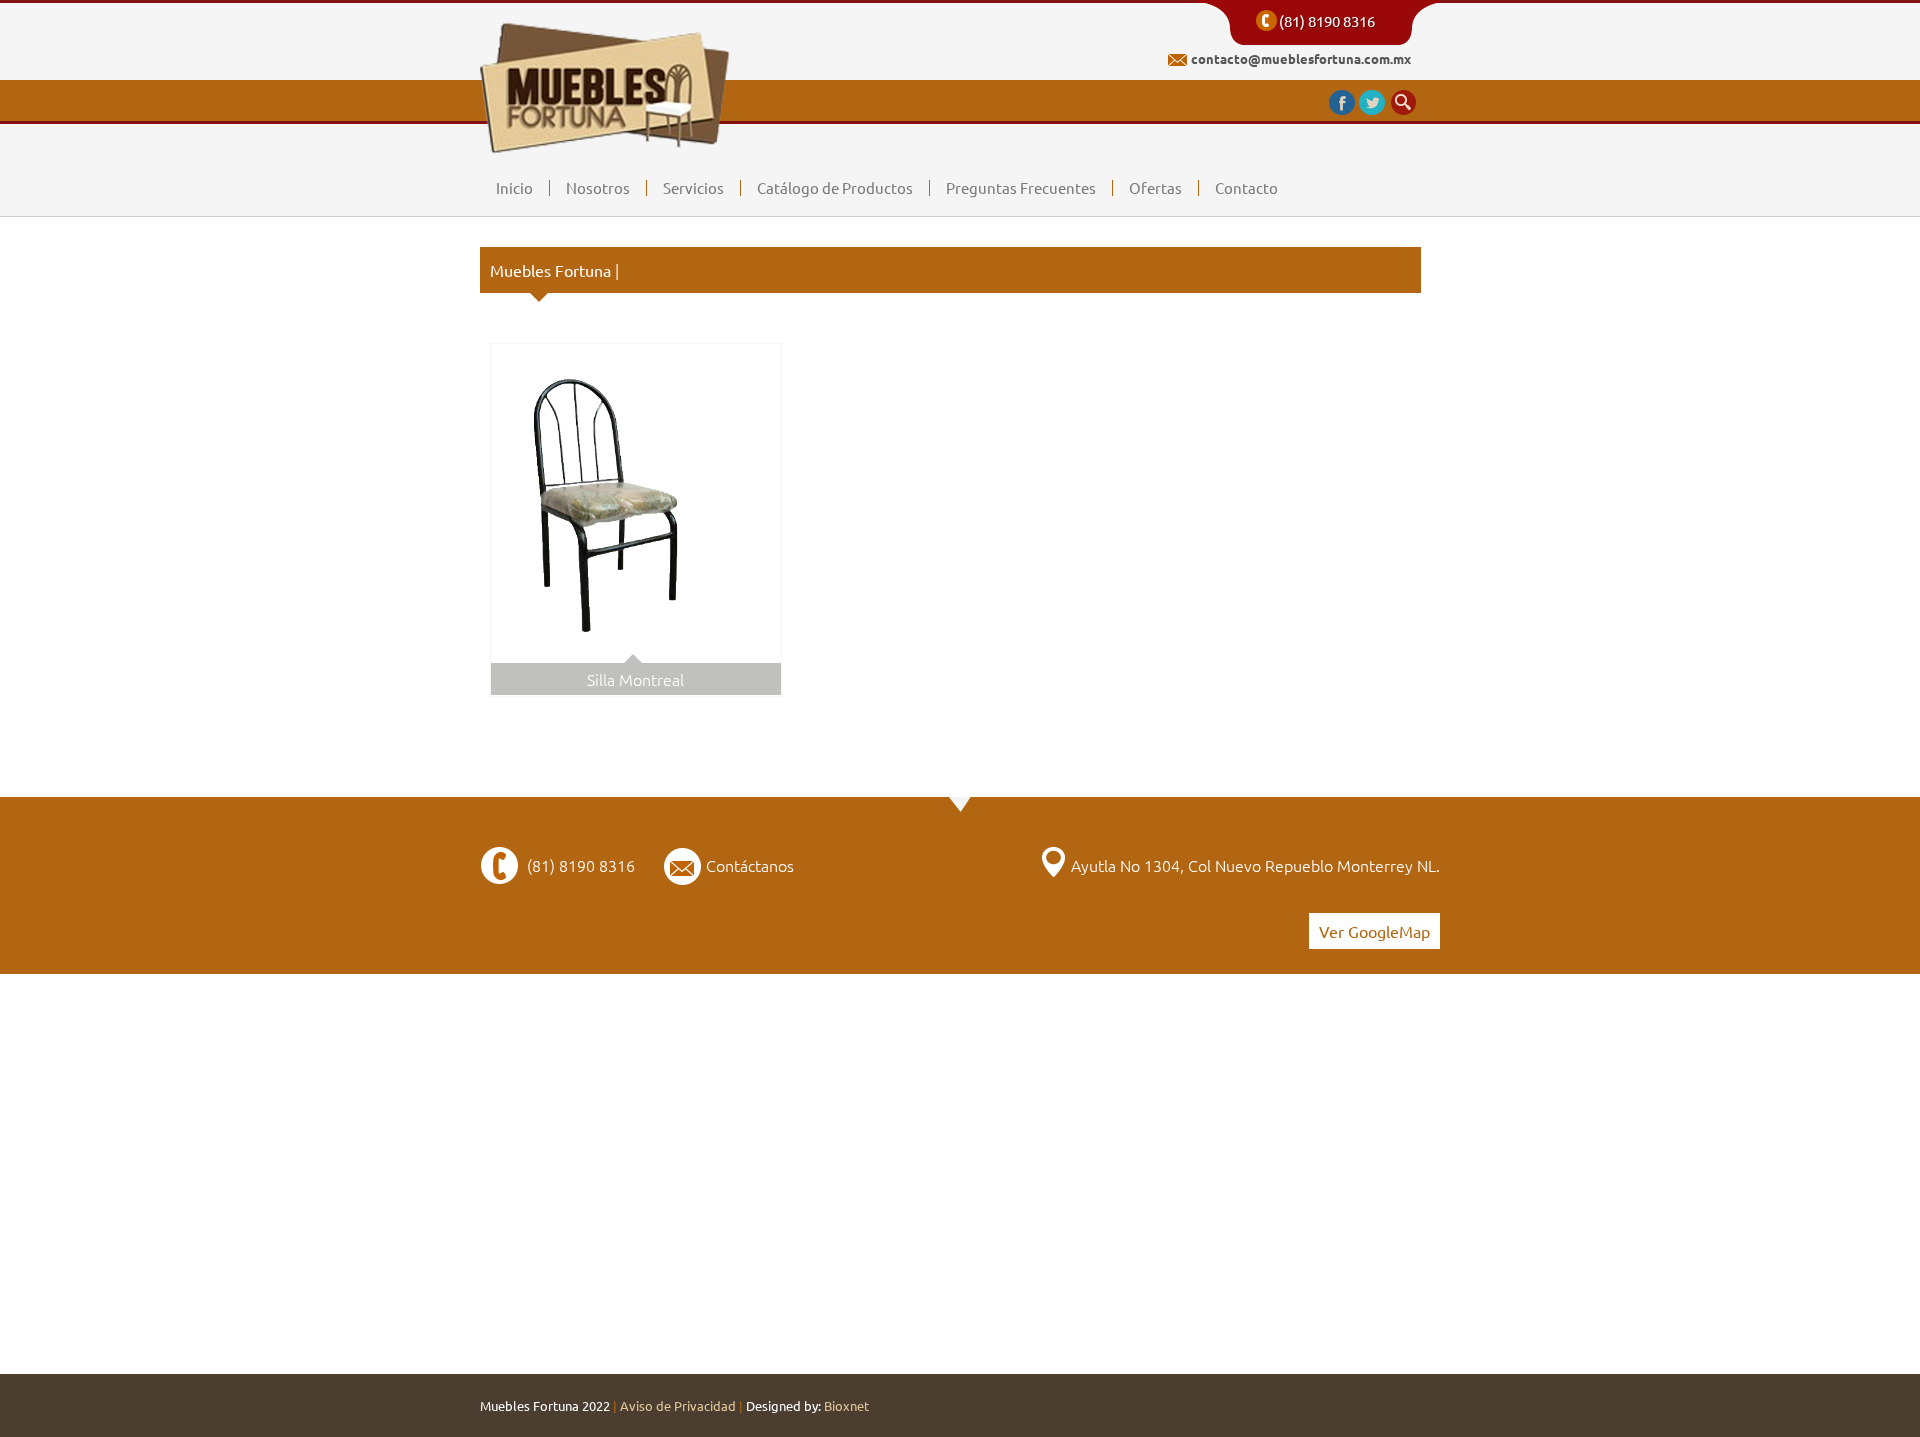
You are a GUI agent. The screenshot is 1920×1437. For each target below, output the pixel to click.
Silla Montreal (635, 679)
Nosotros (598, 188)
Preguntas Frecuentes (1021, 188)
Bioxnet (846, 1405)
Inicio (514, 188)
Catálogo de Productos (835, 188)
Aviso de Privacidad (678, 1405)
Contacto (1246, 188)
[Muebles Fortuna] (606, 133)
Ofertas (1155, 188)
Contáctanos (750, 865)
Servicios (693, 188)
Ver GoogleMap (1374, 931)
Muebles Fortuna (554, 270)
